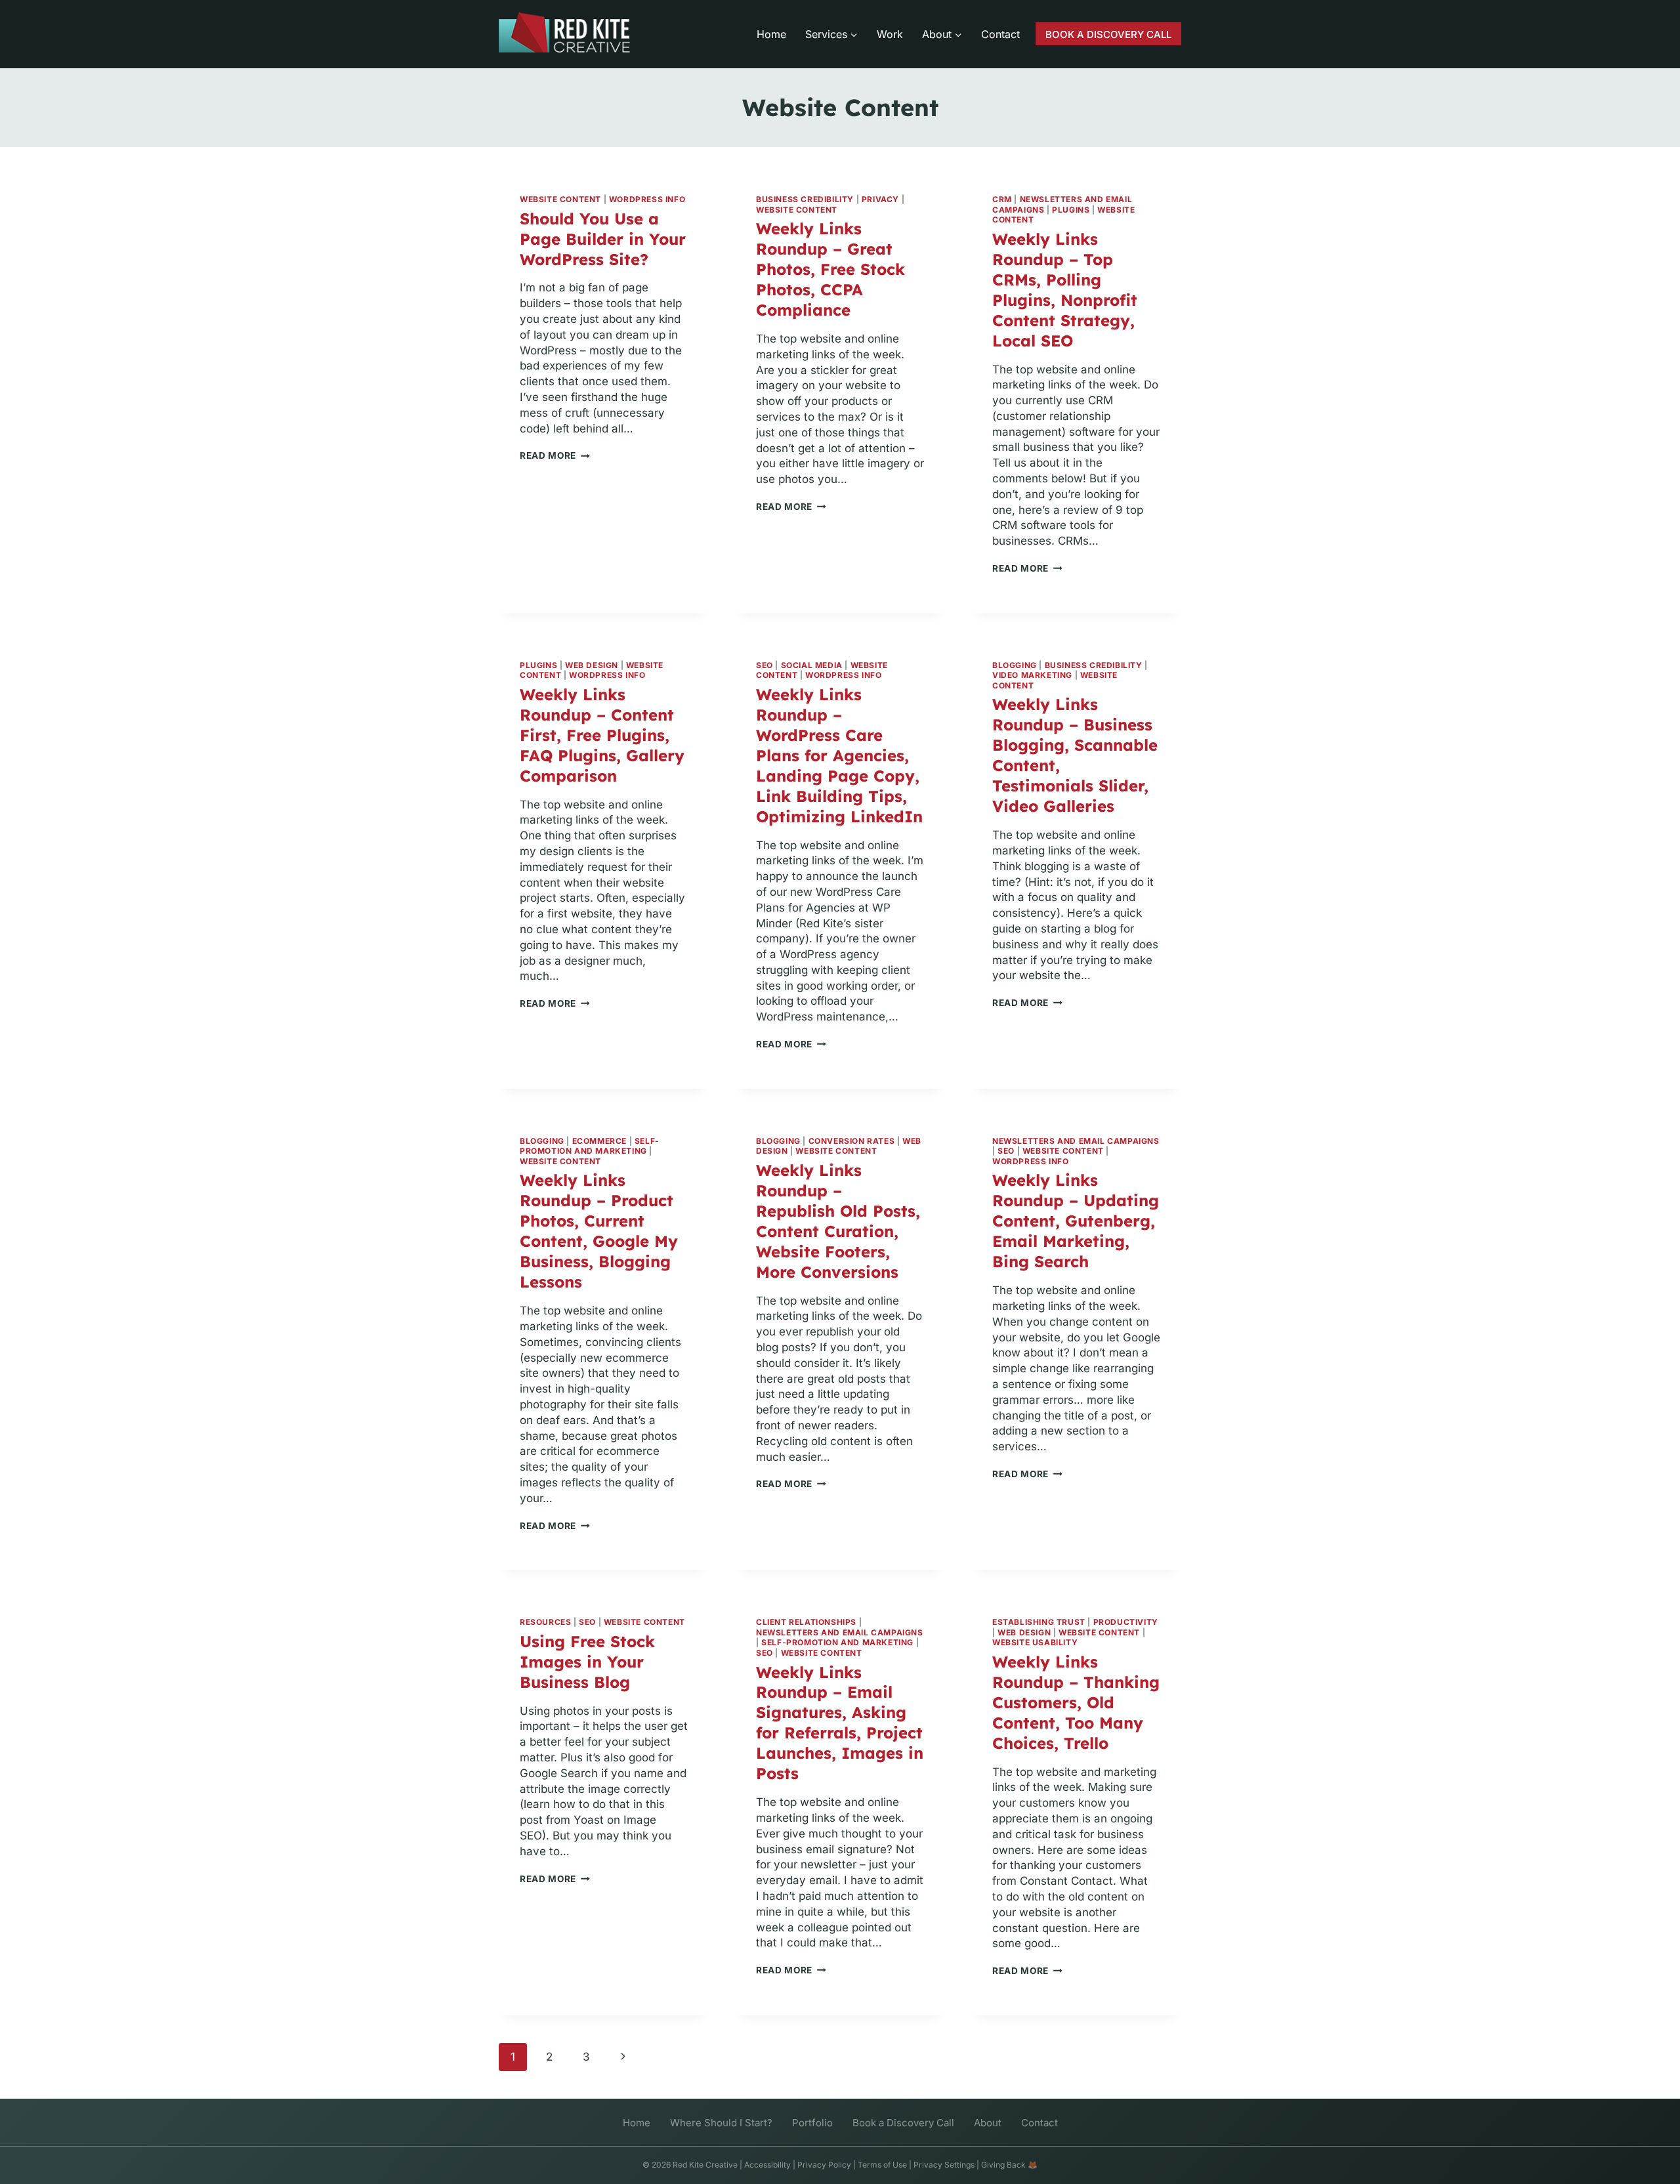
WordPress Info (647, 199)
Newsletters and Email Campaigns (1076, 1141)
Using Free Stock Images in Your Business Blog (587, 1662)
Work (890, 34)
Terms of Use (882, 2165)
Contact (1000, 34)
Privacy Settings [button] (944, 2165)
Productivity (1126, 1622)
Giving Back (1003, 2165)
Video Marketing (1032, 675)
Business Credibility (805, 199)
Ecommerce (599, 1141)
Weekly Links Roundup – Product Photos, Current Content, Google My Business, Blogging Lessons (599, 1231)
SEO (765, 665)
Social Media (812, 665)
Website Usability (1035, 1642)
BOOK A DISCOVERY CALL (1108, 34)
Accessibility (767, 2165)
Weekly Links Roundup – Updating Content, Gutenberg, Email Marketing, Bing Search (1076, 1221)
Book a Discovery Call (903, 2123)
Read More (555, 455)
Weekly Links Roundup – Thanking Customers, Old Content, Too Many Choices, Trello (1076, 1702)
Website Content (560, 199)
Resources (545, 1622)
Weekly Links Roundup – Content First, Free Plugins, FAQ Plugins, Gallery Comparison (602, 735)
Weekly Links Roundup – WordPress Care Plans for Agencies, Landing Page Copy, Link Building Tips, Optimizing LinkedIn (839, 755)
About (988, 2123)
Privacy (880, 199)
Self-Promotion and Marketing (590, 1146)
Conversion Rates (852, 1141)
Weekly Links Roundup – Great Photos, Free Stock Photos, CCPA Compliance (830, 269)
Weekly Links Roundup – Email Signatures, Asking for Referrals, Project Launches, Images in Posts (840, 1723)
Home (771, 34)
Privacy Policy (824, 2165)
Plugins (1071, 210)
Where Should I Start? (721, 2123)
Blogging (1015, 665)
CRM (1002, 199)
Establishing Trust (1039, 1622)
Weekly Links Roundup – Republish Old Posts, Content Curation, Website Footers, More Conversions (838, 1221)
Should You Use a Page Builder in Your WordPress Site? (603, 239)
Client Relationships (806, 1622)
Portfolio (812, 2123)
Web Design (592, 665)
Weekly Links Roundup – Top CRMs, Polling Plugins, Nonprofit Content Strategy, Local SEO (1065, 290)
